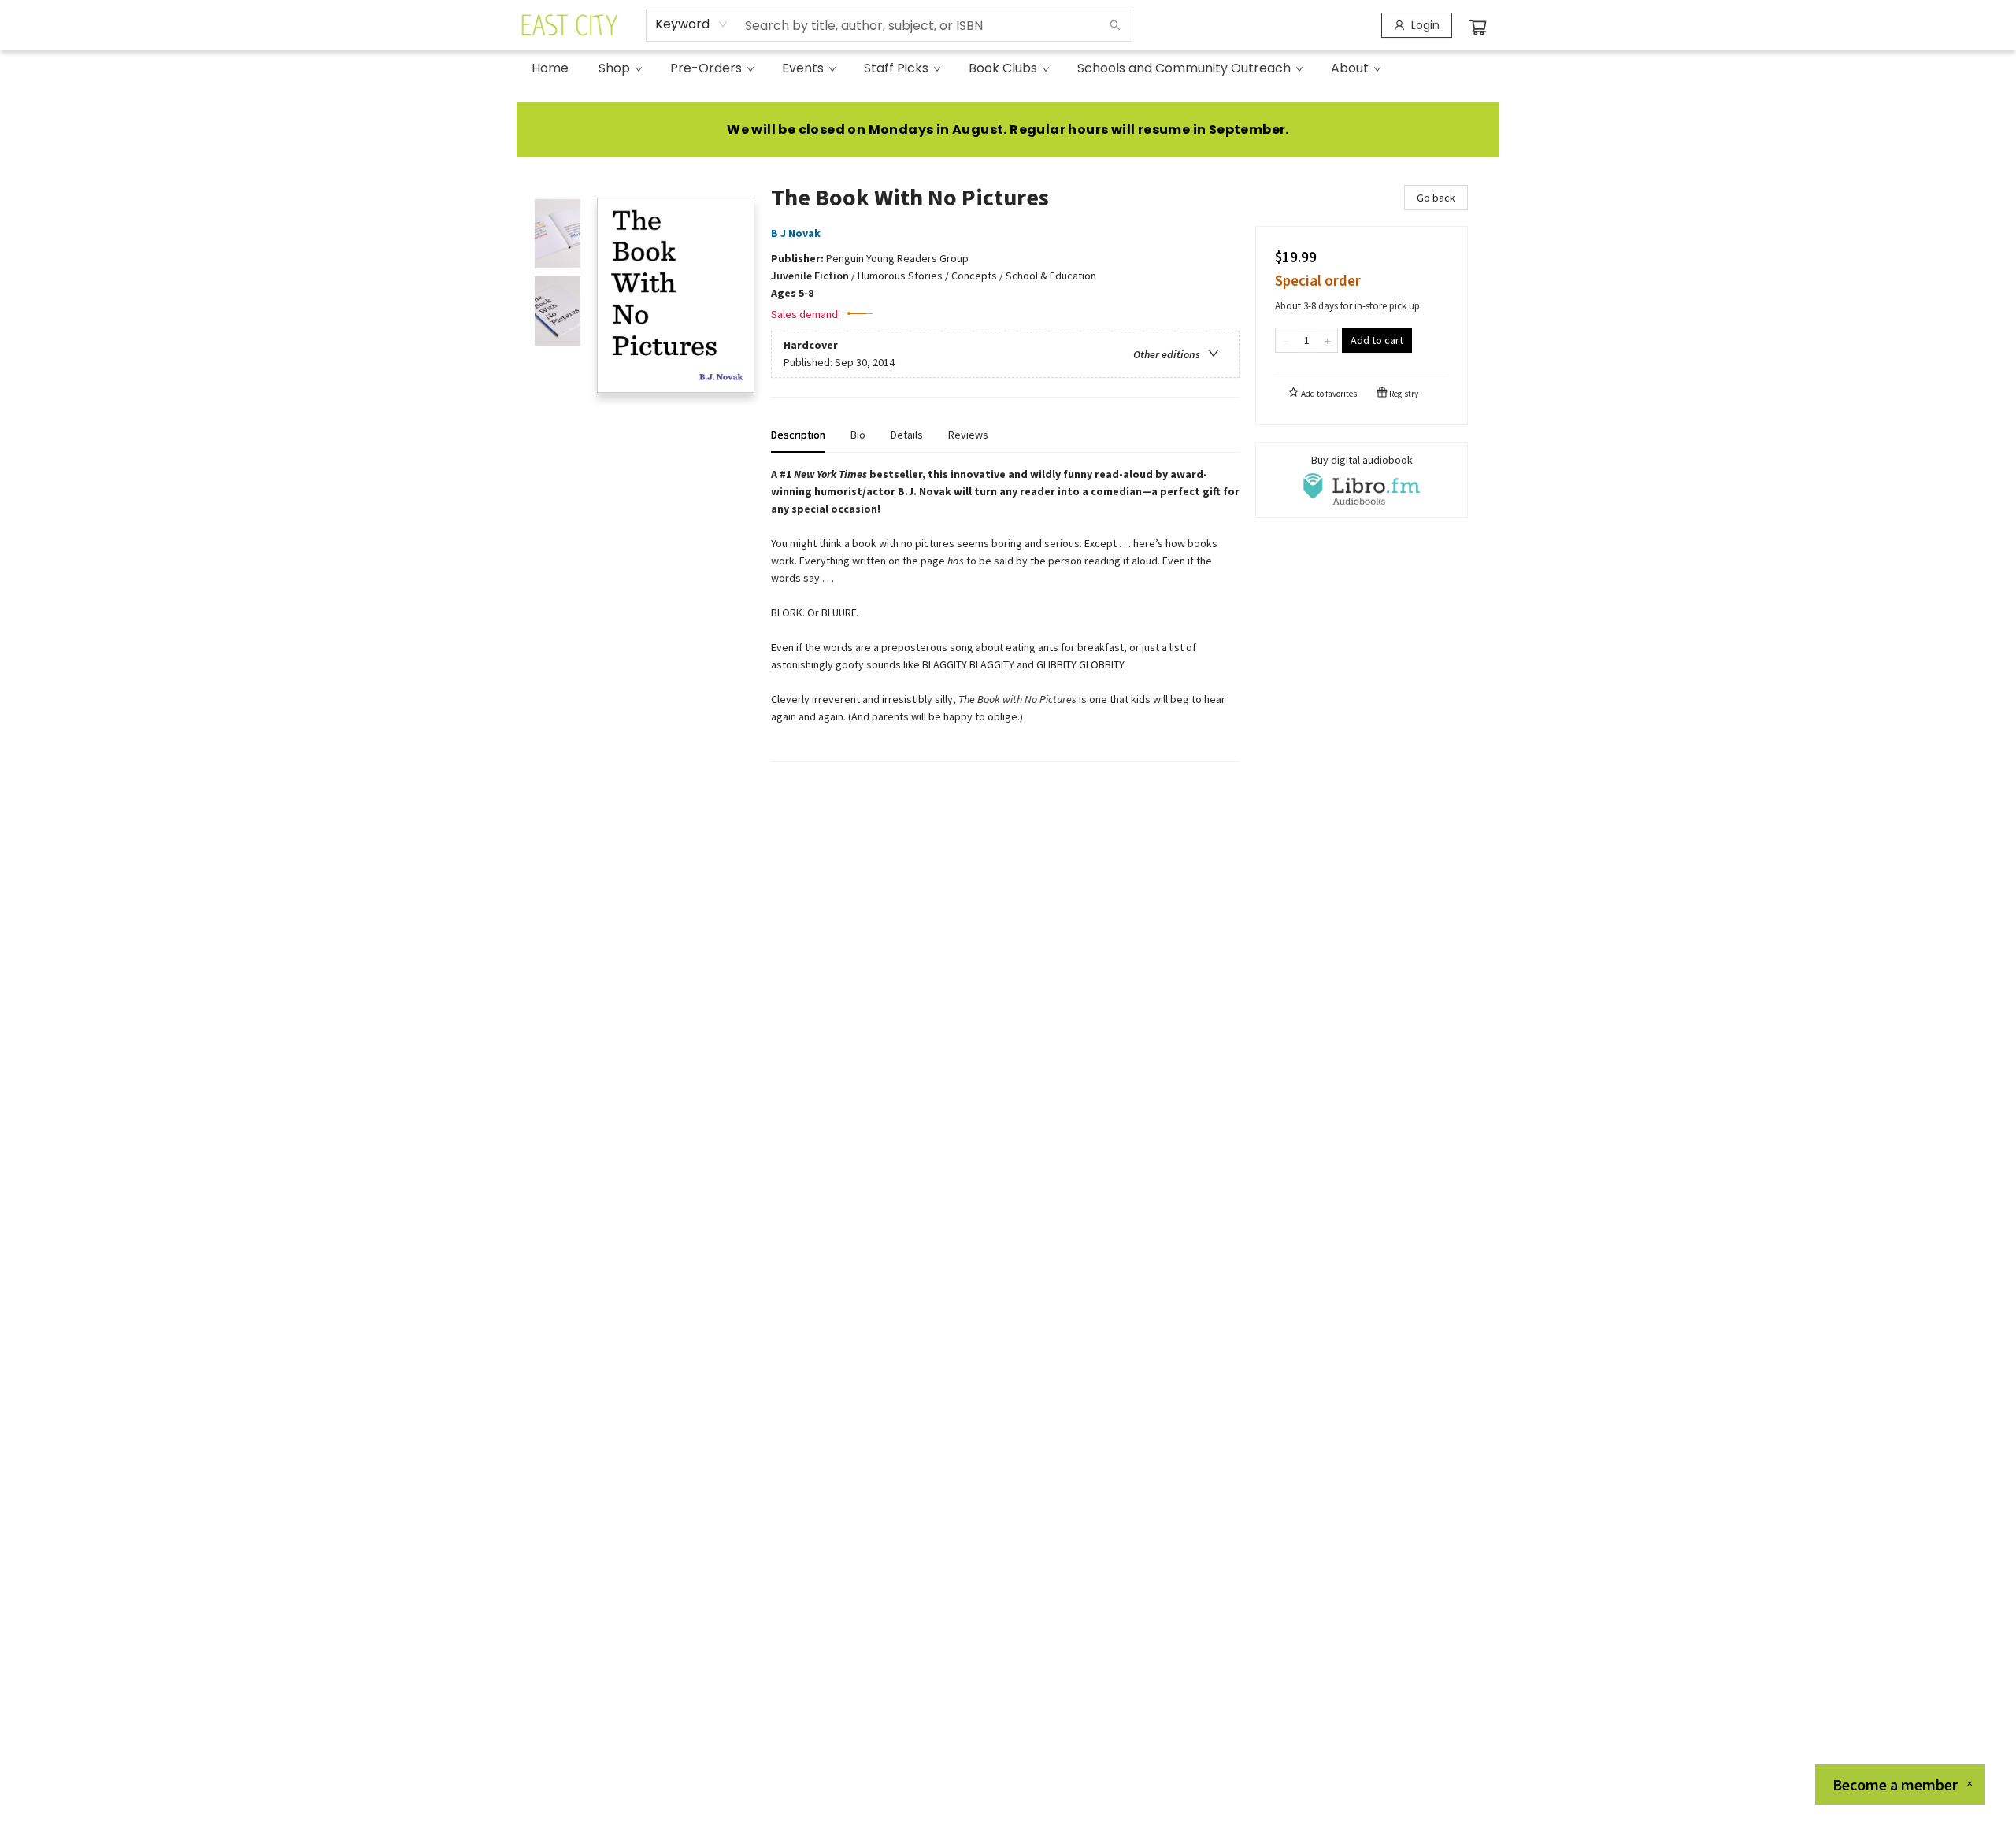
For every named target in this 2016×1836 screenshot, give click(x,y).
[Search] (1115, 25)
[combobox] (692, 24)
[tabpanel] (1005, 614)
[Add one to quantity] (1327, 340)
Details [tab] (907, 435)
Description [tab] (798, 435)
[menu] (1008, 68)
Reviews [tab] (968, 435)
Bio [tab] (858, 435)
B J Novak (796, 233)
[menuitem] (550, 68)
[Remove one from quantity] (1286, 340)
